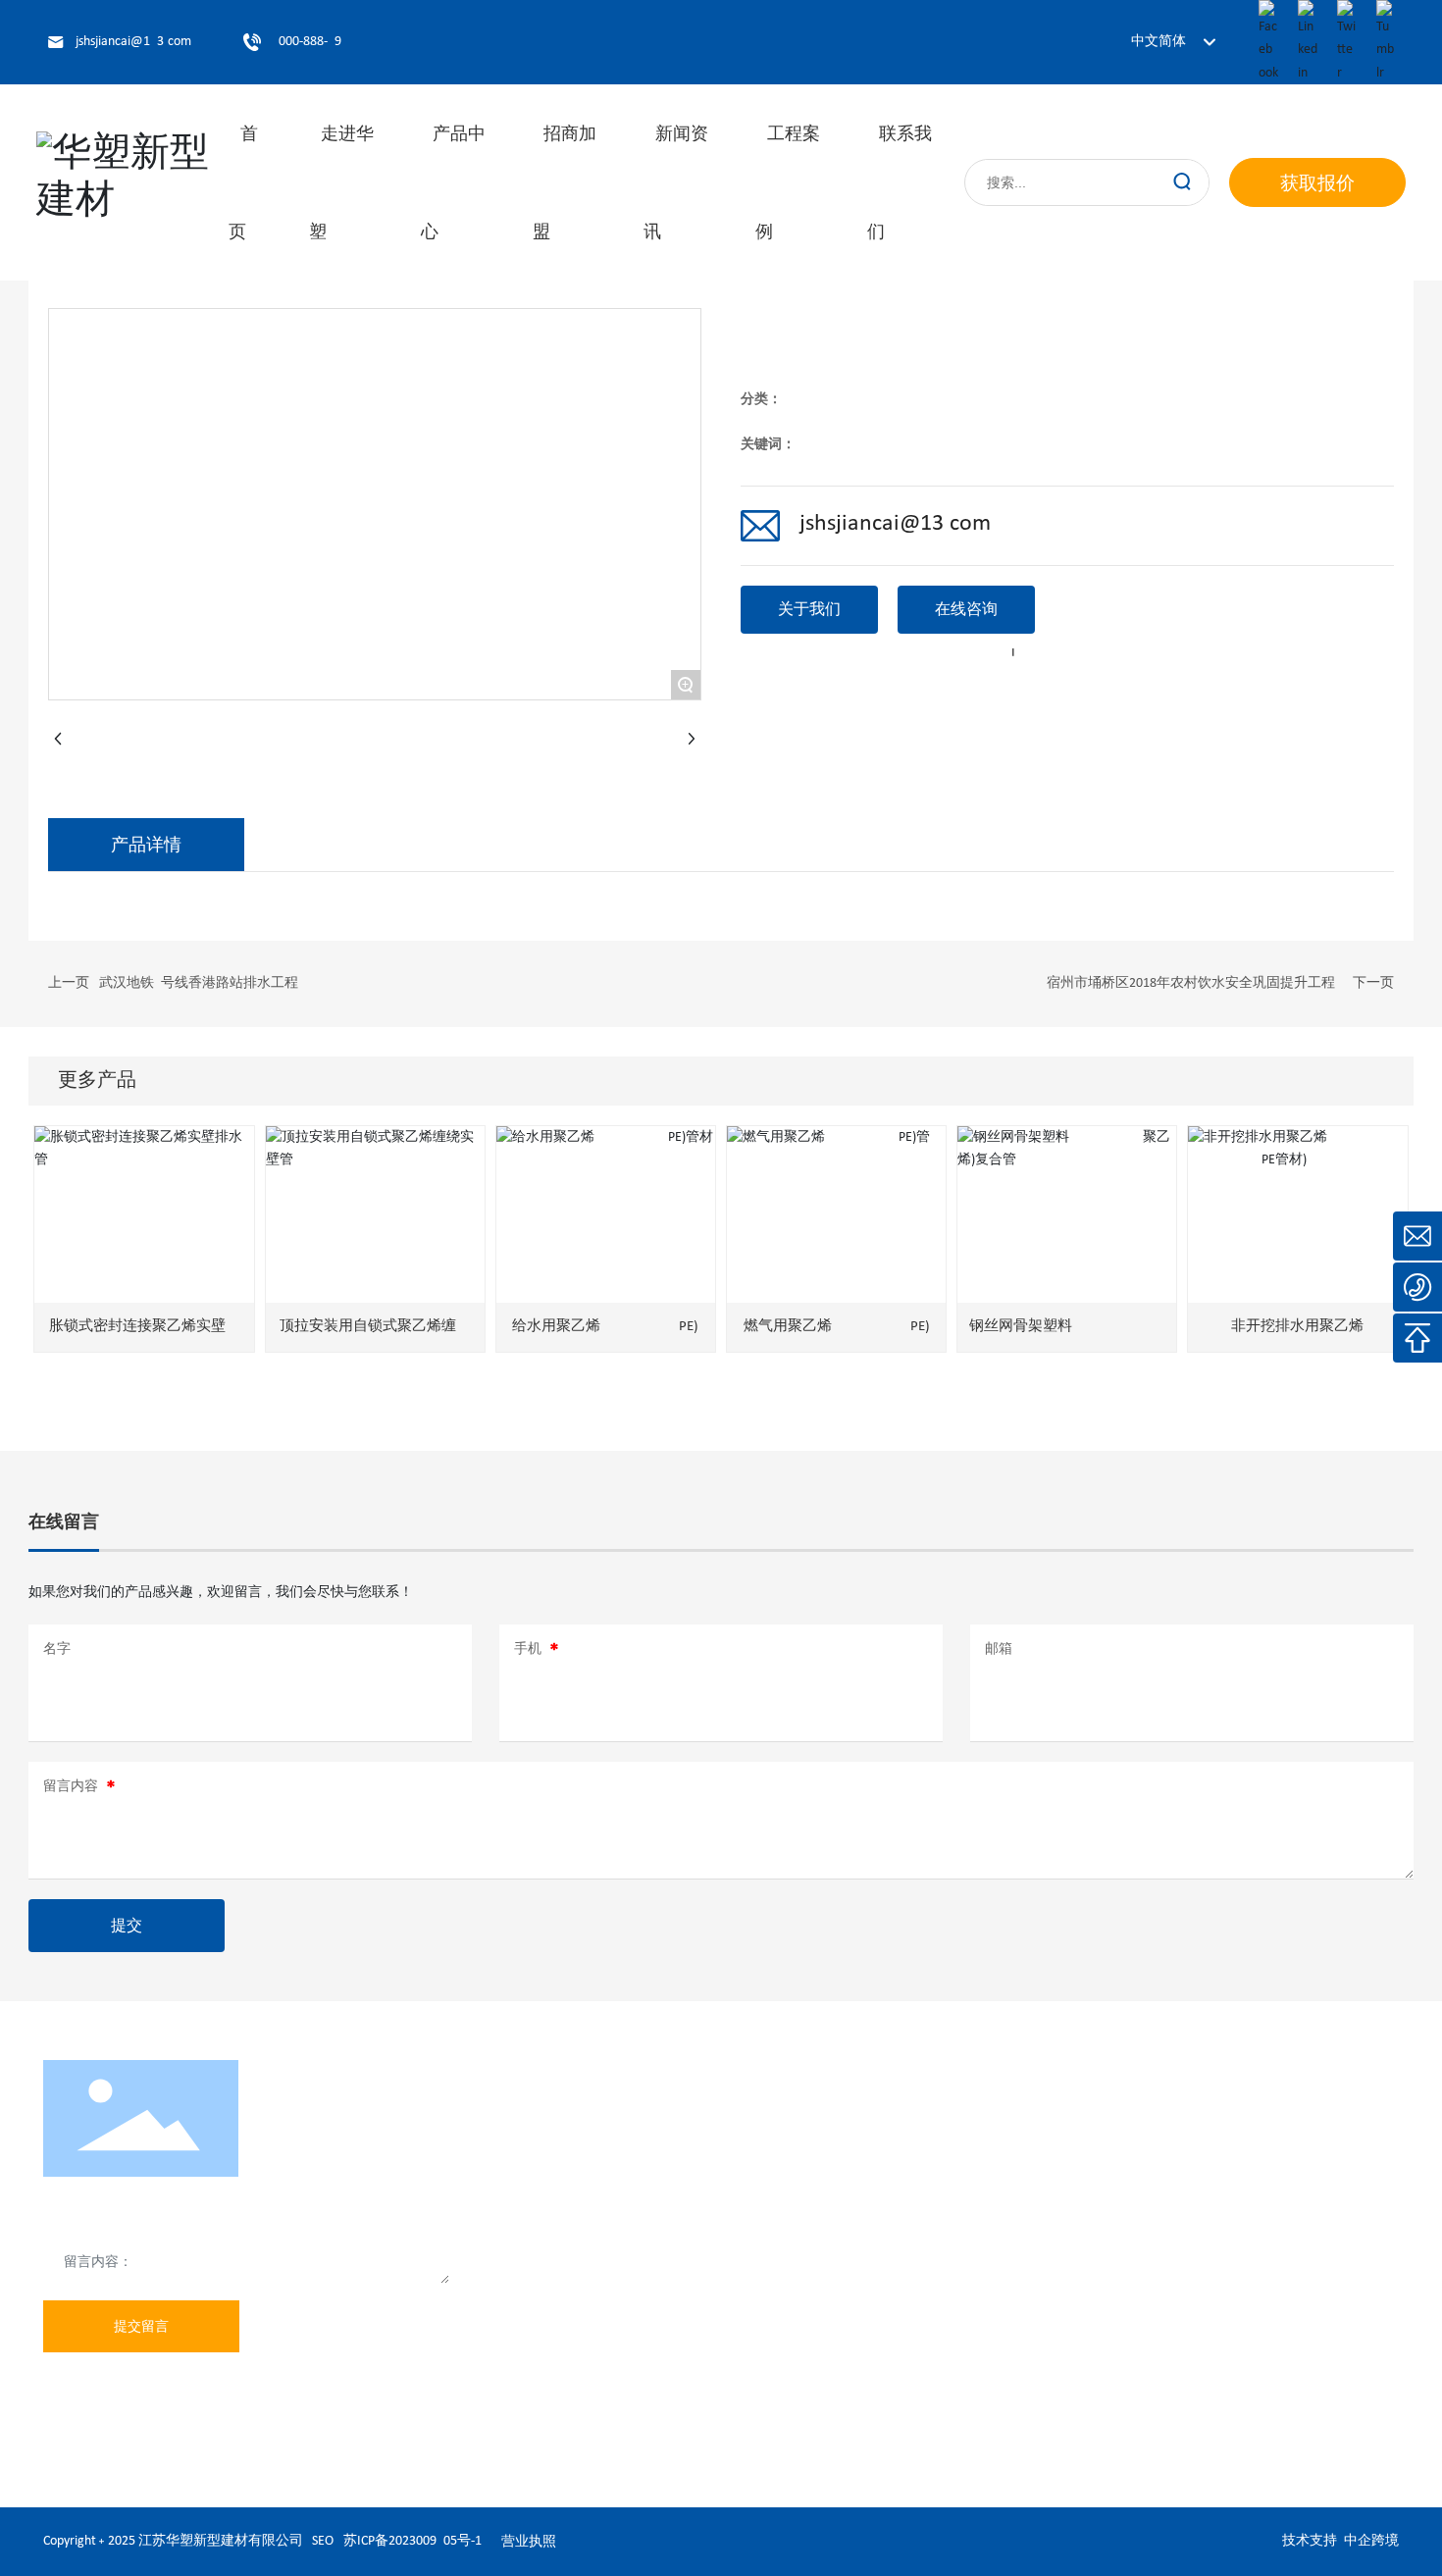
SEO (323, 2541)
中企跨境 (1371, 2541)
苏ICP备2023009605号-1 (412, 2541)
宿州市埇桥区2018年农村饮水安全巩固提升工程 (1191, 983)
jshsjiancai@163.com (133, 42)
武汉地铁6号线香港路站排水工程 (199, 983)
